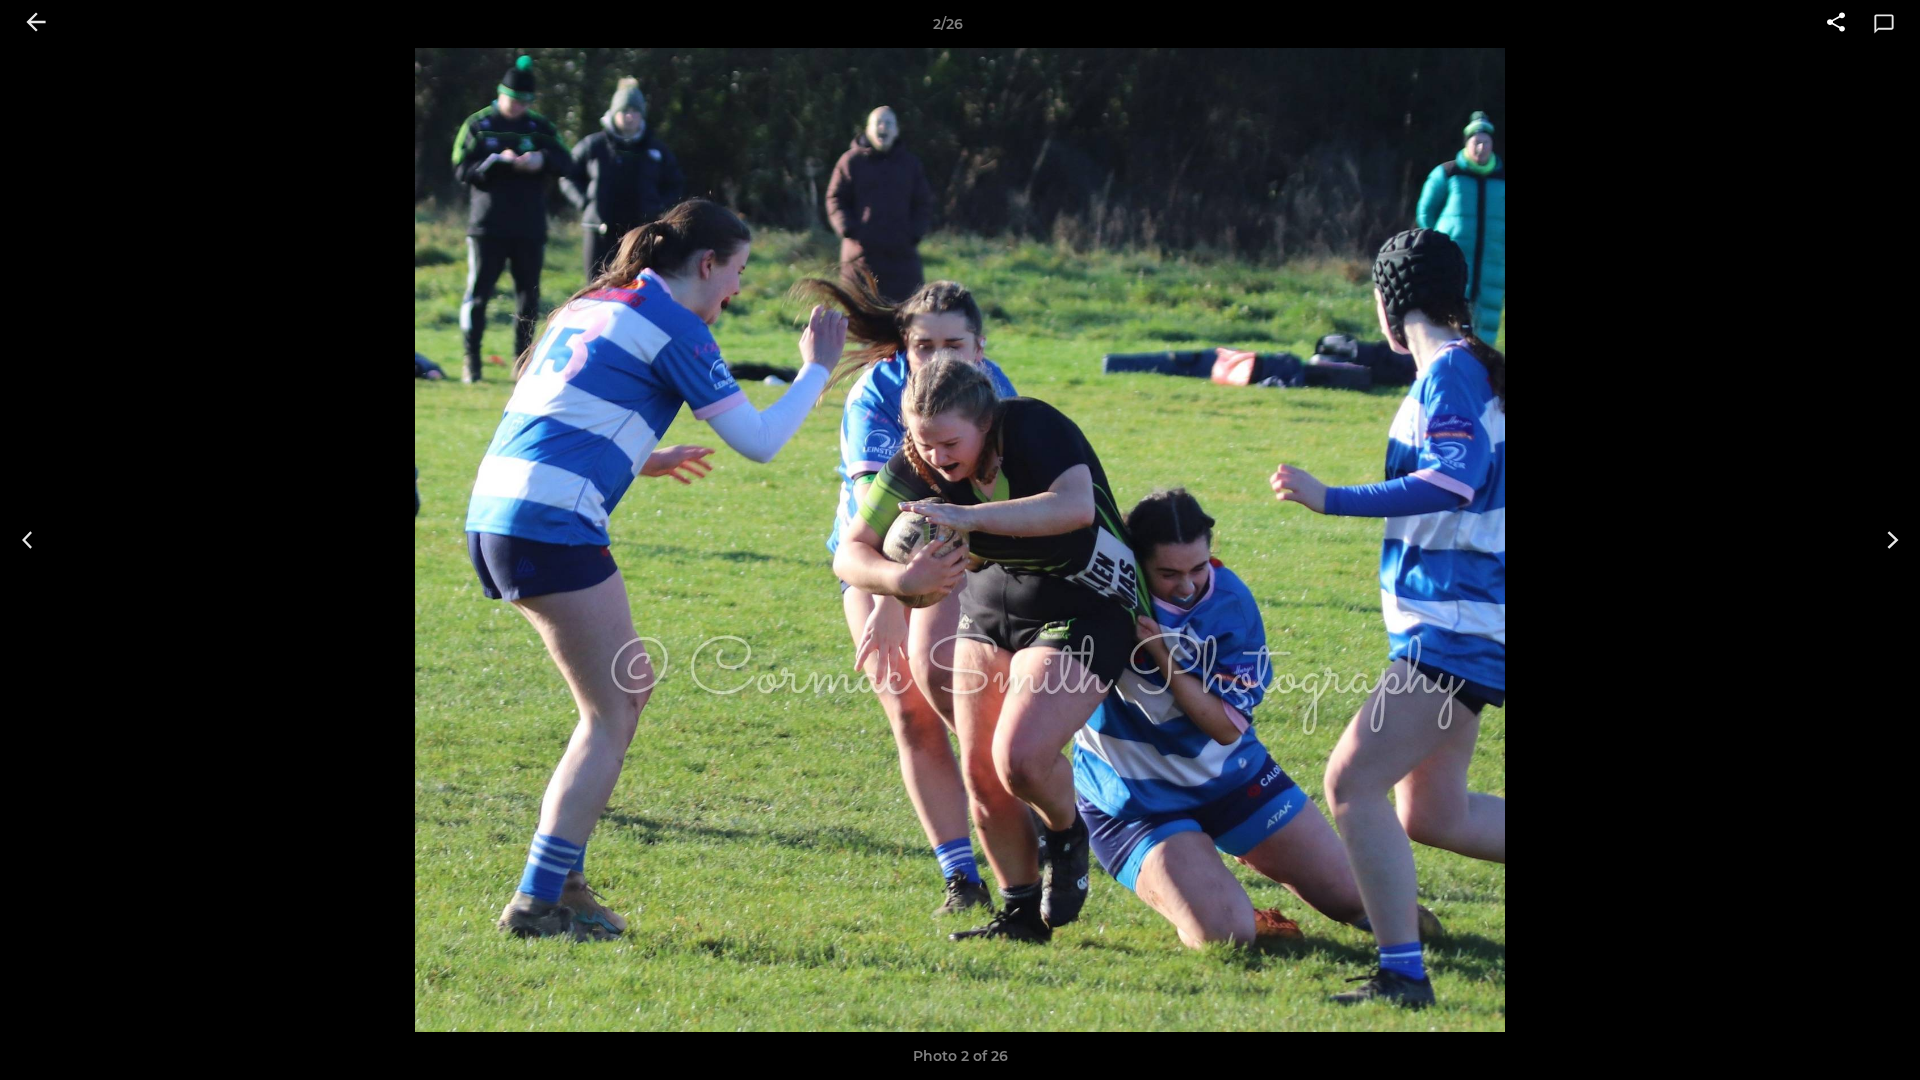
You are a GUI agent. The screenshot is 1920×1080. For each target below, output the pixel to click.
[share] (1836, 24)
